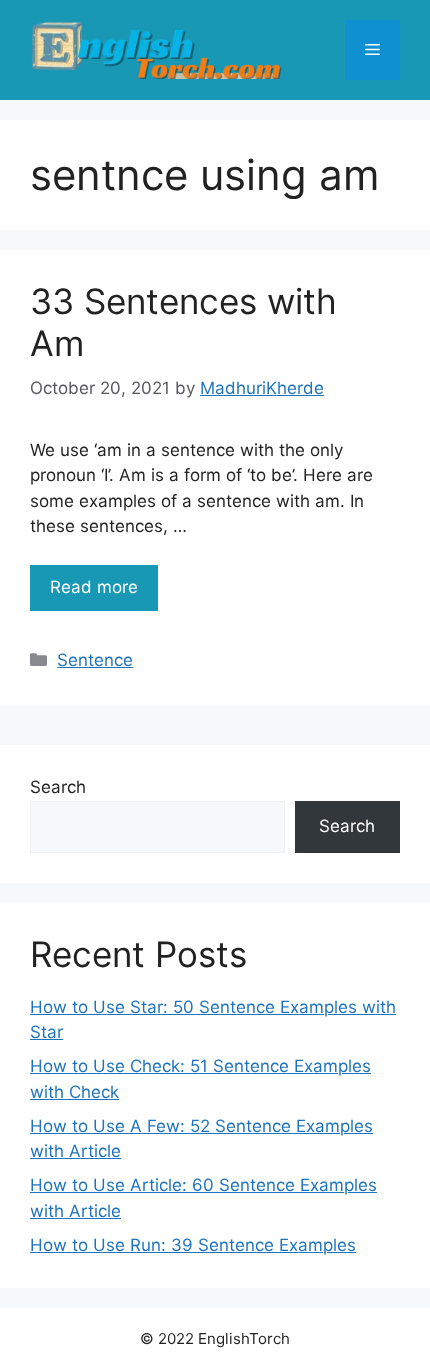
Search (58, 787)
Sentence (95, 660)
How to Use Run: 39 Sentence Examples (193, 1245)
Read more (94, 587)
